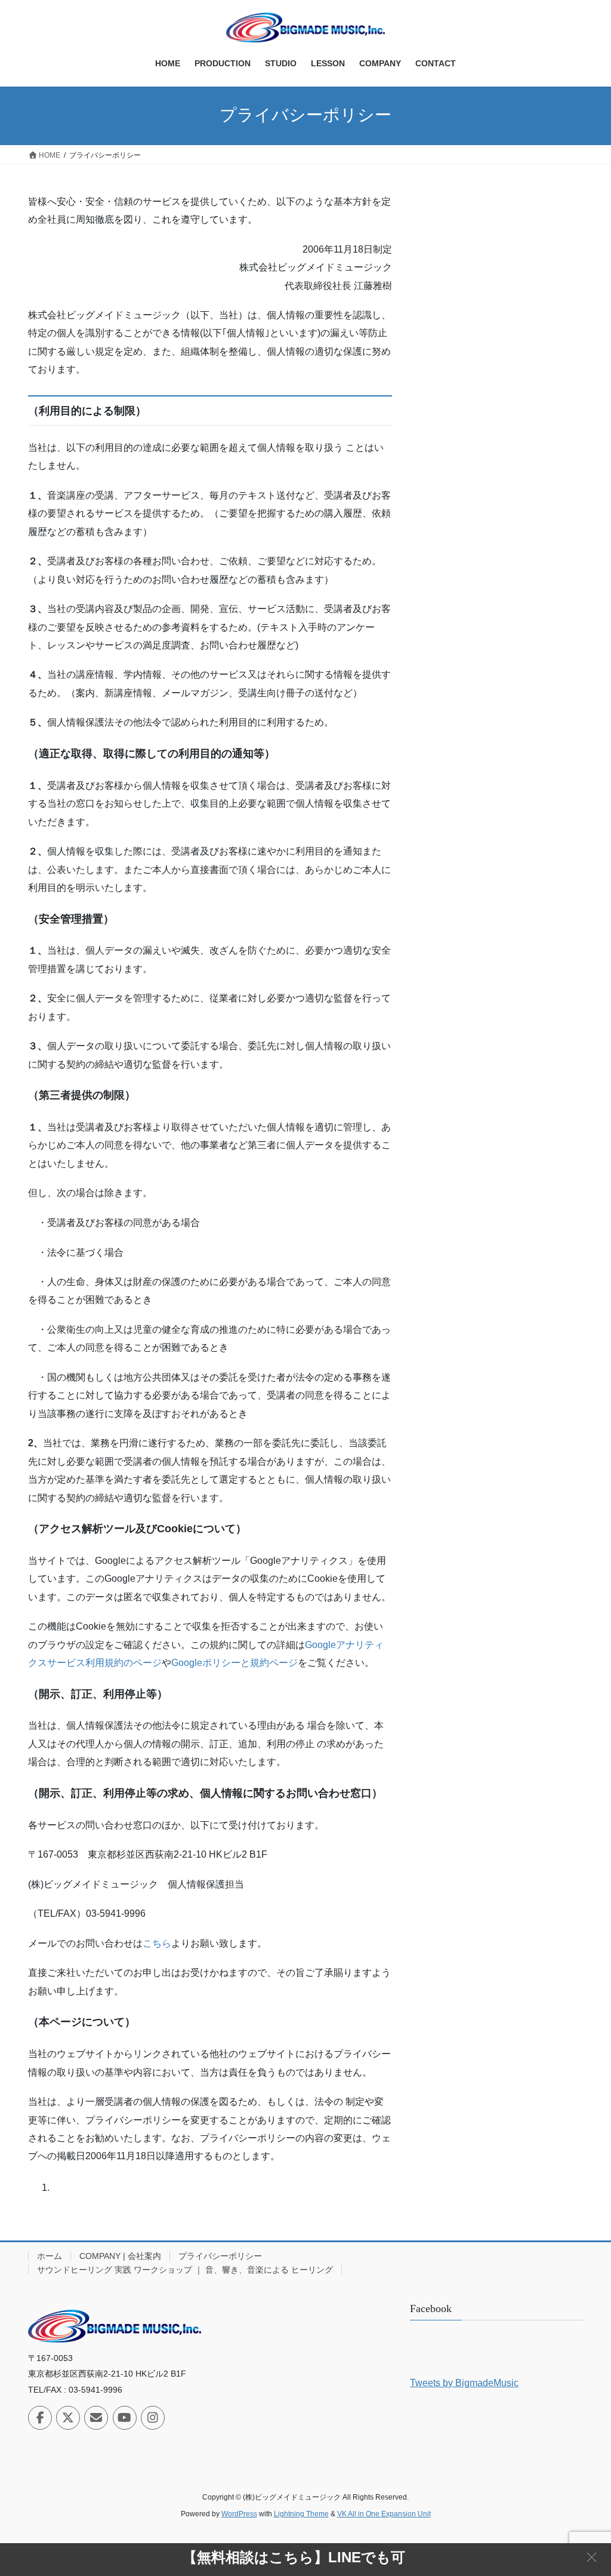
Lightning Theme (301, 2514)
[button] (592, 2557)
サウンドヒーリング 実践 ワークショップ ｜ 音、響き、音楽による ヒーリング (185, 2270)
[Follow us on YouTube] (125, 2418)
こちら (157, 1943)
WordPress (239, 2514)
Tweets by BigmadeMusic (464, 2383)
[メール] (96, 2418)
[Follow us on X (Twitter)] (68, 2418)
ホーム (50, 2256)
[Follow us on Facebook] (40, 2418)
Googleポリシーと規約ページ (234, 1663)
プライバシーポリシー (220, 2256)
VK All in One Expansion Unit (384, 2514)
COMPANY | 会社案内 (120, 2256)
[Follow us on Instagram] (153, 2418)
